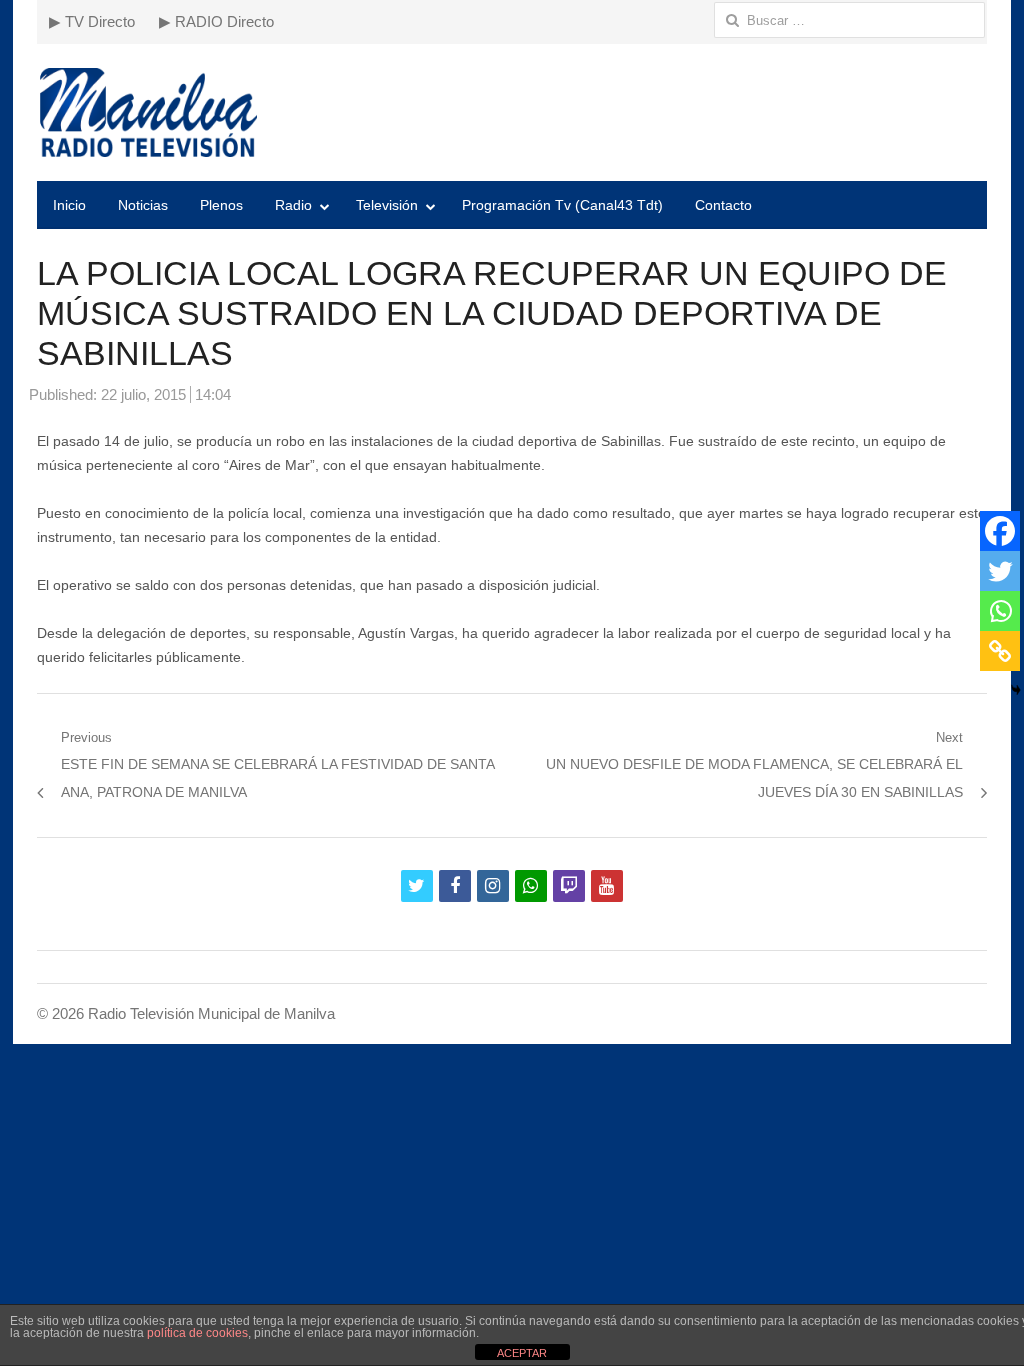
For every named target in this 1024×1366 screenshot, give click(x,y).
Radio (293, 205)
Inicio (69, 205)
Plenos (221, 205)
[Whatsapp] (1000, 611)
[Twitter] (1000, 571)
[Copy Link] (1000, 651)
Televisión (387, 205)
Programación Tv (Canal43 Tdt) (562, 205)
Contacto (723, 205)
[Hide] (1016, 690)
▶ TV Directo (92, 21)
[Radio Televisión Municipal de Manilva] (512, 112)
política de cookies (197, 1333)
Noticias (143, 205)
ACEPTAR (522, 1353)
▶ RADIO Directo (216, 21)
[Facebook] (1000, 531)
